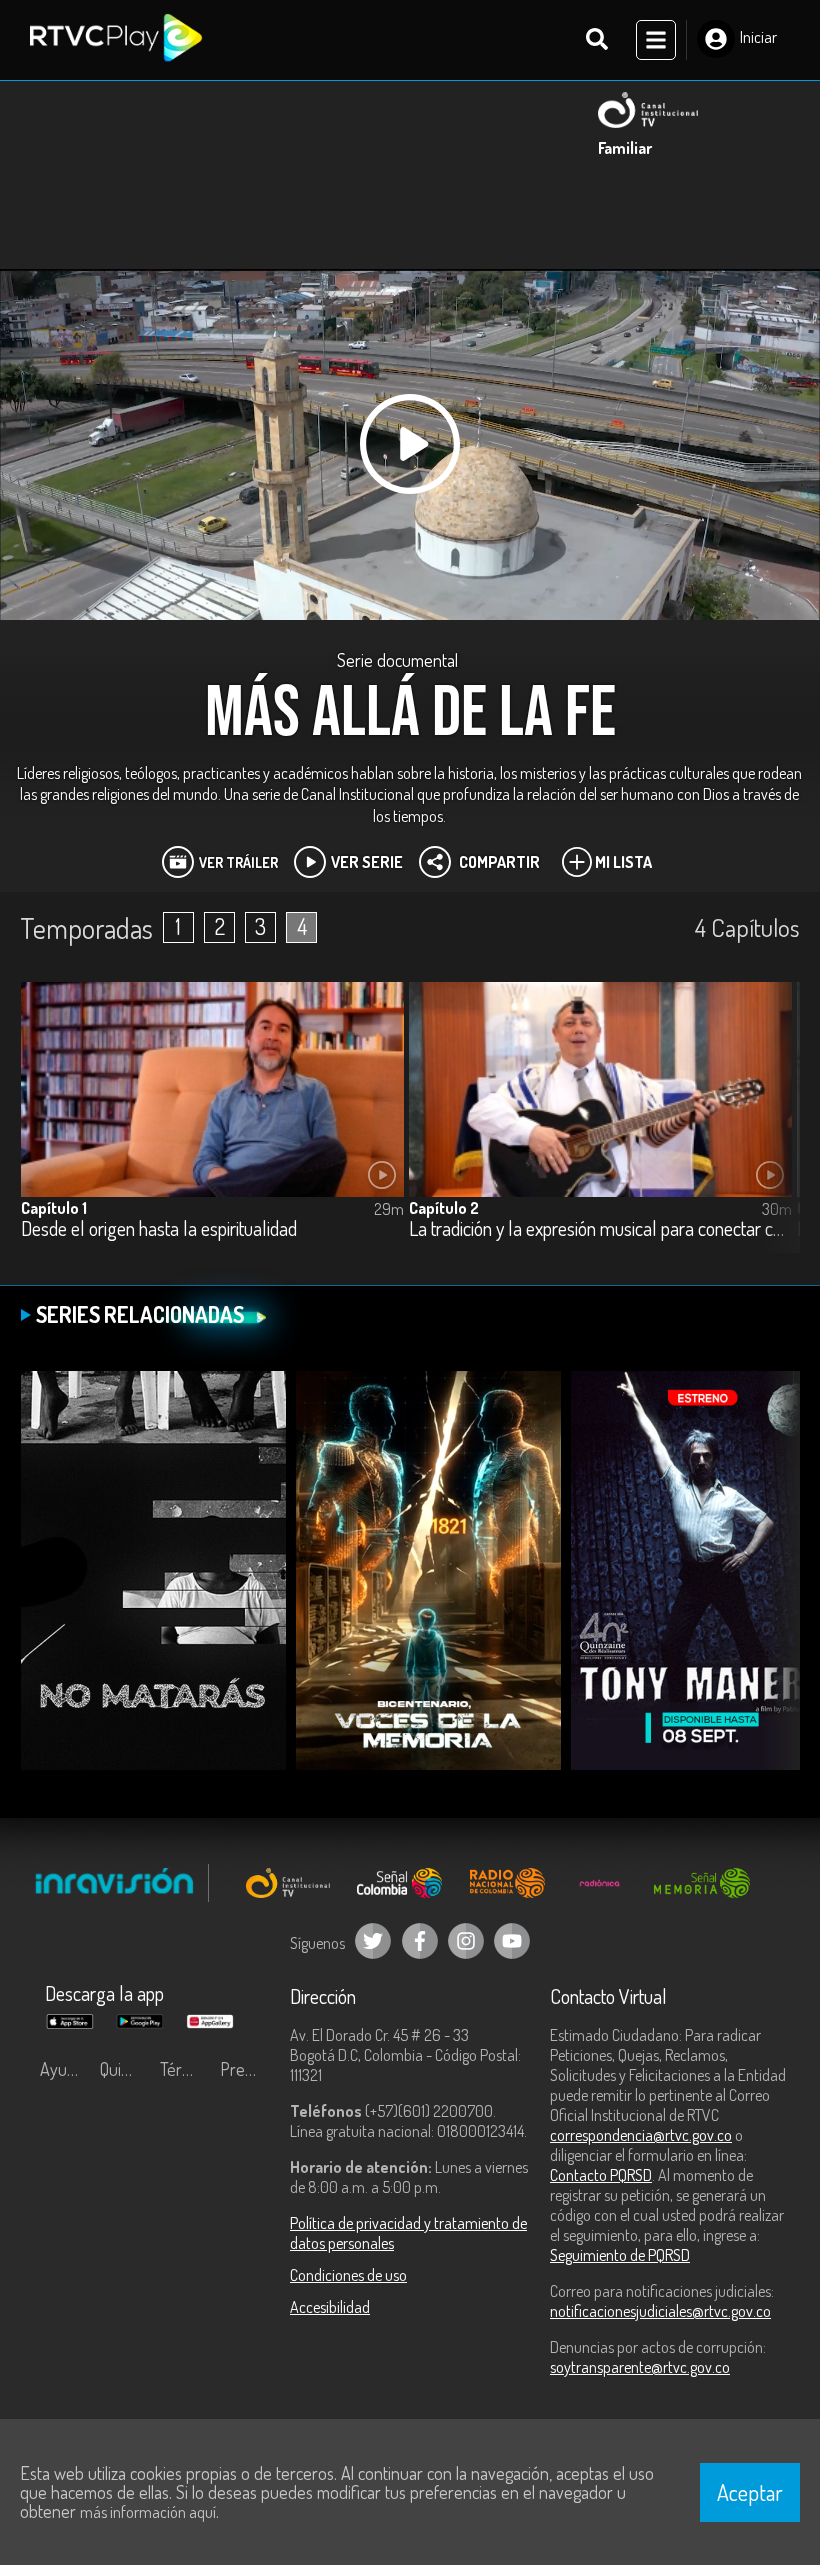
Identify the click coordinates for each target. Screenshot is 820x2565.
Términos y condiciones (185, 2069)
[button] (775, 1132)
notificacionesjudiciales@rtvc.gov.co (660, 2311)
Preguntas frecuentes (245, 2069)
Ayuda (62, 2069)
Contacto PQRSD (601, 2175)
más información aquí (148, 2512)
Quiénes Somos (125, 2069)
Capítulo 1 (54, 1208)
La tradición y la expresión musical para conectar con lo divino (600, 1229)
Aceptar (750, 2492)
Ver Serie (367, 862)
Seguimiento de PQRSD (620, 2255)
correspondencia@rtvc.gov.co (641, 2135)
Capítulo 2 (444, 1208)
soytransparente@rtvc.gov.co (640, 2367)
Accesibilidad (330, 2307)
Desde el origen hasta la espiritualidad (159, 1229)
